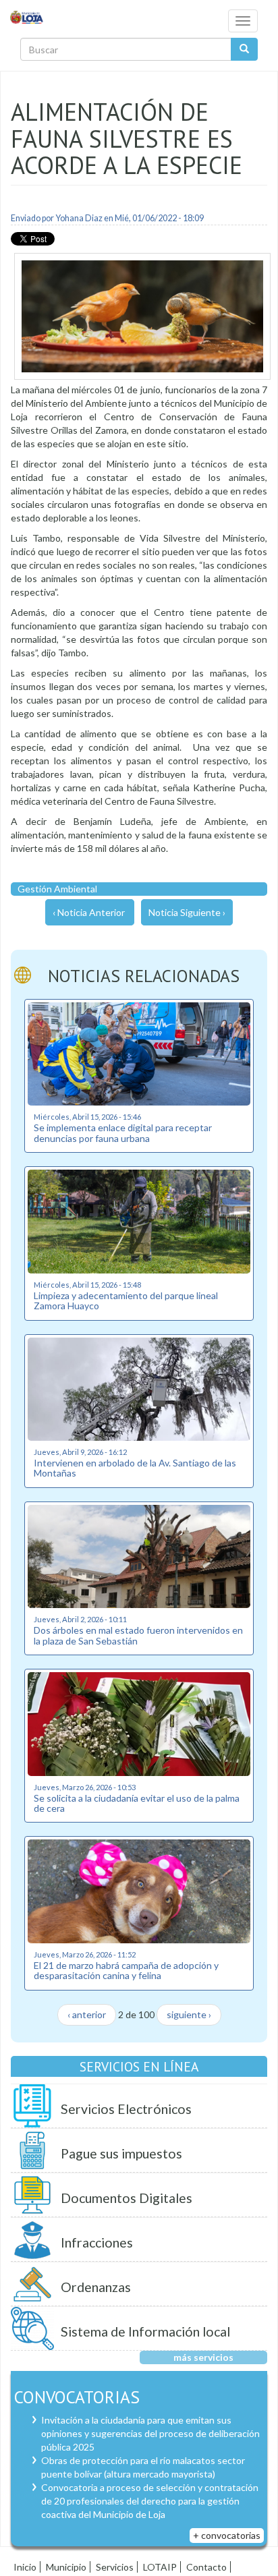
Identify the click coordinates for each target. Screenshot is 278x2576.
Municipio (66, 2567)
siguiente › (189, 2014)
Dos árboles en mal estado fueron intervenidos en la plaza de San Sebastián (138, 1635)
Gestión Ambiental (57, 889)
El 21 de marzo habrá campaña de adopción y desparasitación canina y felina (126, 1970)
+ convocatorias (227, 2535)
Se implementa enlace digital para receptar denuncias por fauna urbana (123, 1133)
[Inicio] (27, 17)
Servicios (115, 2567)
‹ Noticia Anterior (89, 912)
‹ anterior (87, 2014)
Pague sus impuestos (121, 2153)
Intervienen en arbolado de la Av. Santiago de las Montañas (135, 1468)
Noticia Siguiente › (187, 912)
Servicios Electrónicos (126, 2109)
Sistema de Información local (145, 2331)
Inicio (25, 2567)
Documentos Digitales (127, 2198)
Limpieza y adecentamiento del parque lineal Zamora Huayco (126, 1300)
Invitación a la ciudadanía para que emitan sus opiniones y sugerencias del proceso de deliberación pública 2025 (150, 2433)
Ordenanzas (96, 2287)
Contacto (206, 2567)
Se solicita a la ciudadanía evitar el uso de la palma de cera (137, 1803)
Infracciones (97, 2242)
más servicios (203, 2357)
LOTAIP (160, 2567)
